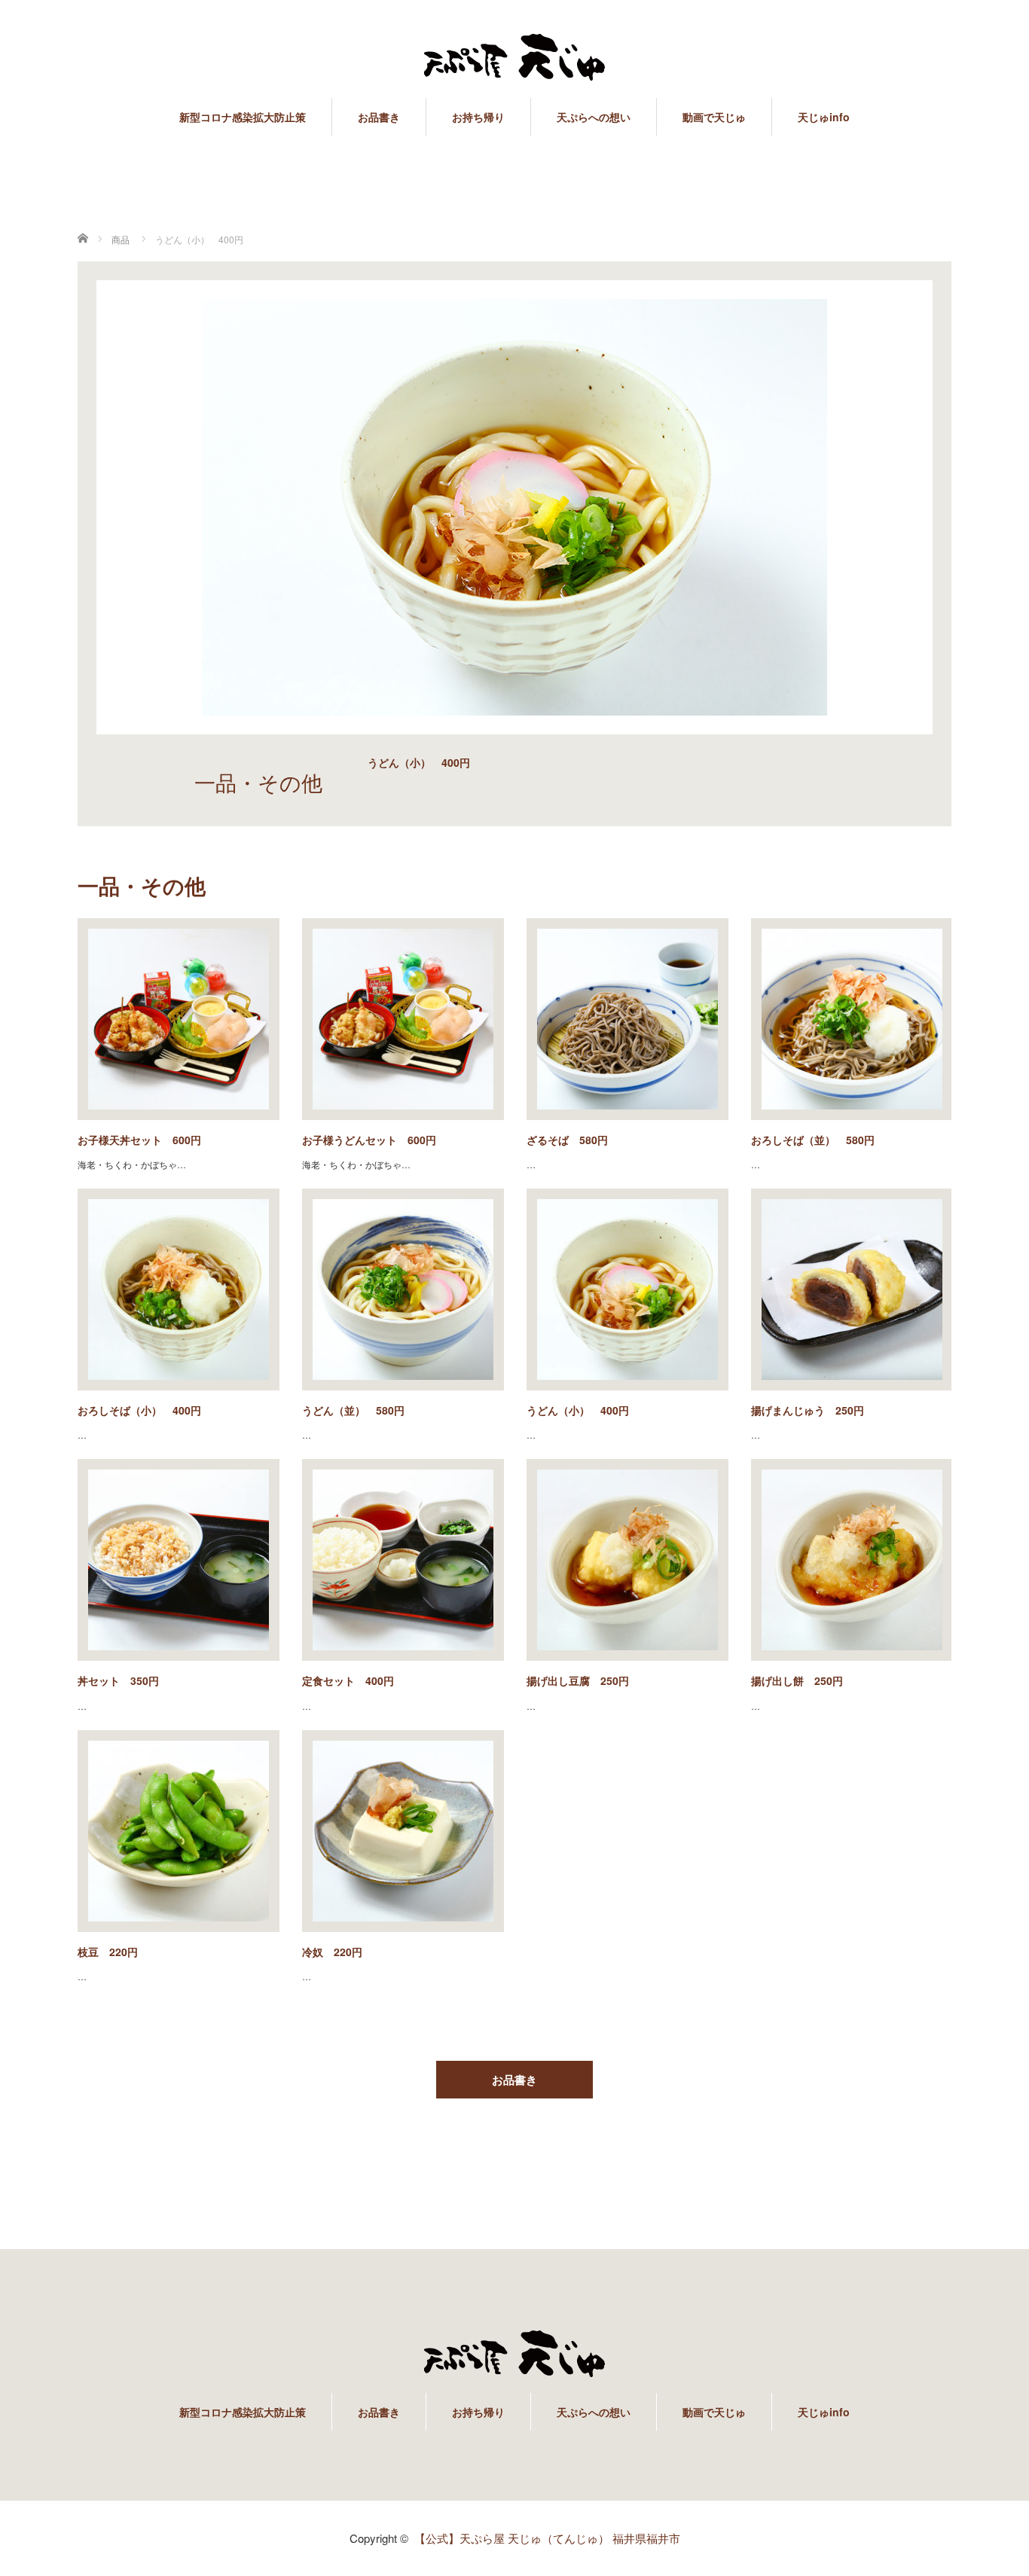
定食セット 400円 (348, 1680)
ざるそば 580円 (567, 1140)
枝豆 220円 (108, 1952)
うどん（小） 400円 (578, 1410)
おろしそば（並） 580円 (813, 1140)
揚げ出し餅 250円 (797, 1680)
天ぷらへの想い (594, 117)
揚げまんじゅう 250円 (808, 1410)
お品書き (379, 117)
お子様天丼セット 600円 (139, 1140)
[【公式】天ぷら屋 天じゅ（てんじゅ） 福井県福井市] (514, 58)
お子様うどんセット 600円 (369, 1140)
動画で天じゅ (714, 117)
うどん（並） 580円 (353, 1410)
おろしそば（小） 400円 (139, 1410)
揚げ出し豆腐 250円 (578, 1680)
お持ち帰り (478, 117)
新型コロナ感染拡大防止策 (243, 117)
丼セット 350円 (118, 1680)
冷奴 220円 (332, 1952)
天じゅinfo (824, 117)
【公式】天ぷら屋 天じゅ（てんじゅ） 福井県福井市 (547, 2538)
